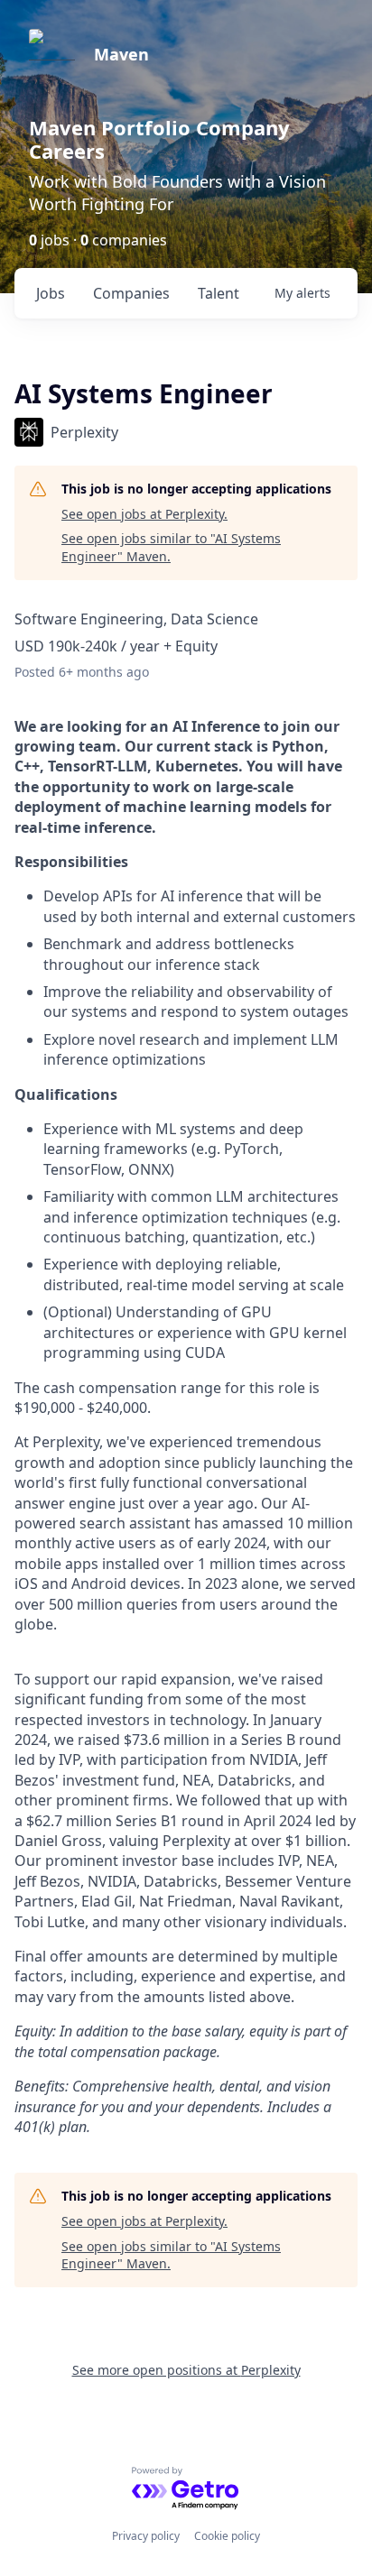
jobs (51, 293)
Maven (121, 54)
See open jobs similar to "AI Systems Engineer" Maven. (171, 547)
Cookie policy (227, 2536)
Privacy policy (146, 2536)
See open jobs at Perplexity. (144, 514)
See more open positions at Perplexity (186, 2370)
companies (131, 293)
